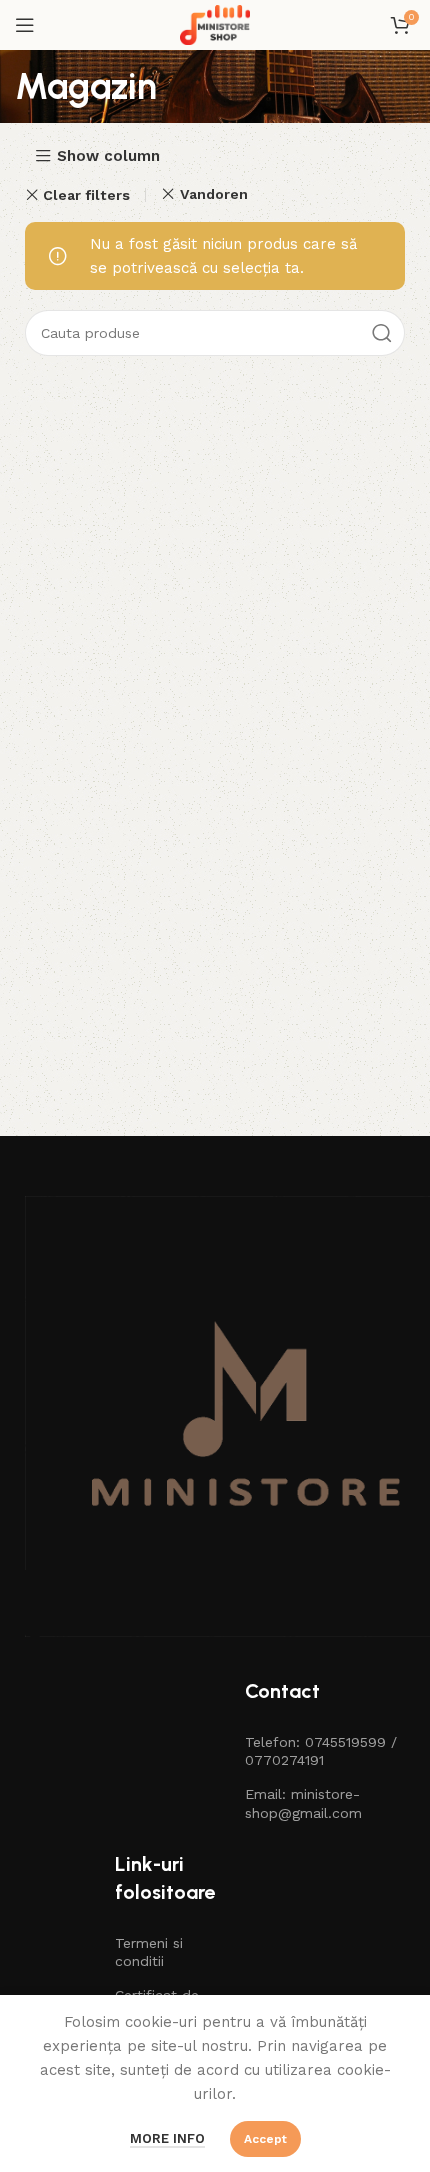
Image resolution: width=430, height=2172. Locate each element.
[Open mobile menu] (25, 25)
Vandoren (213, 194)
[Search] (382, 333)
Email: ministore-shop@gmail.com (303, 1803)
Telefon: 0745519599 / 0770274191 (321, 1751)
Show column (108, 156)
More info (167, 2138)
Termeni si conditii (149, 1952)
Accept (265, 2139)
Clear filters (86, 195)
